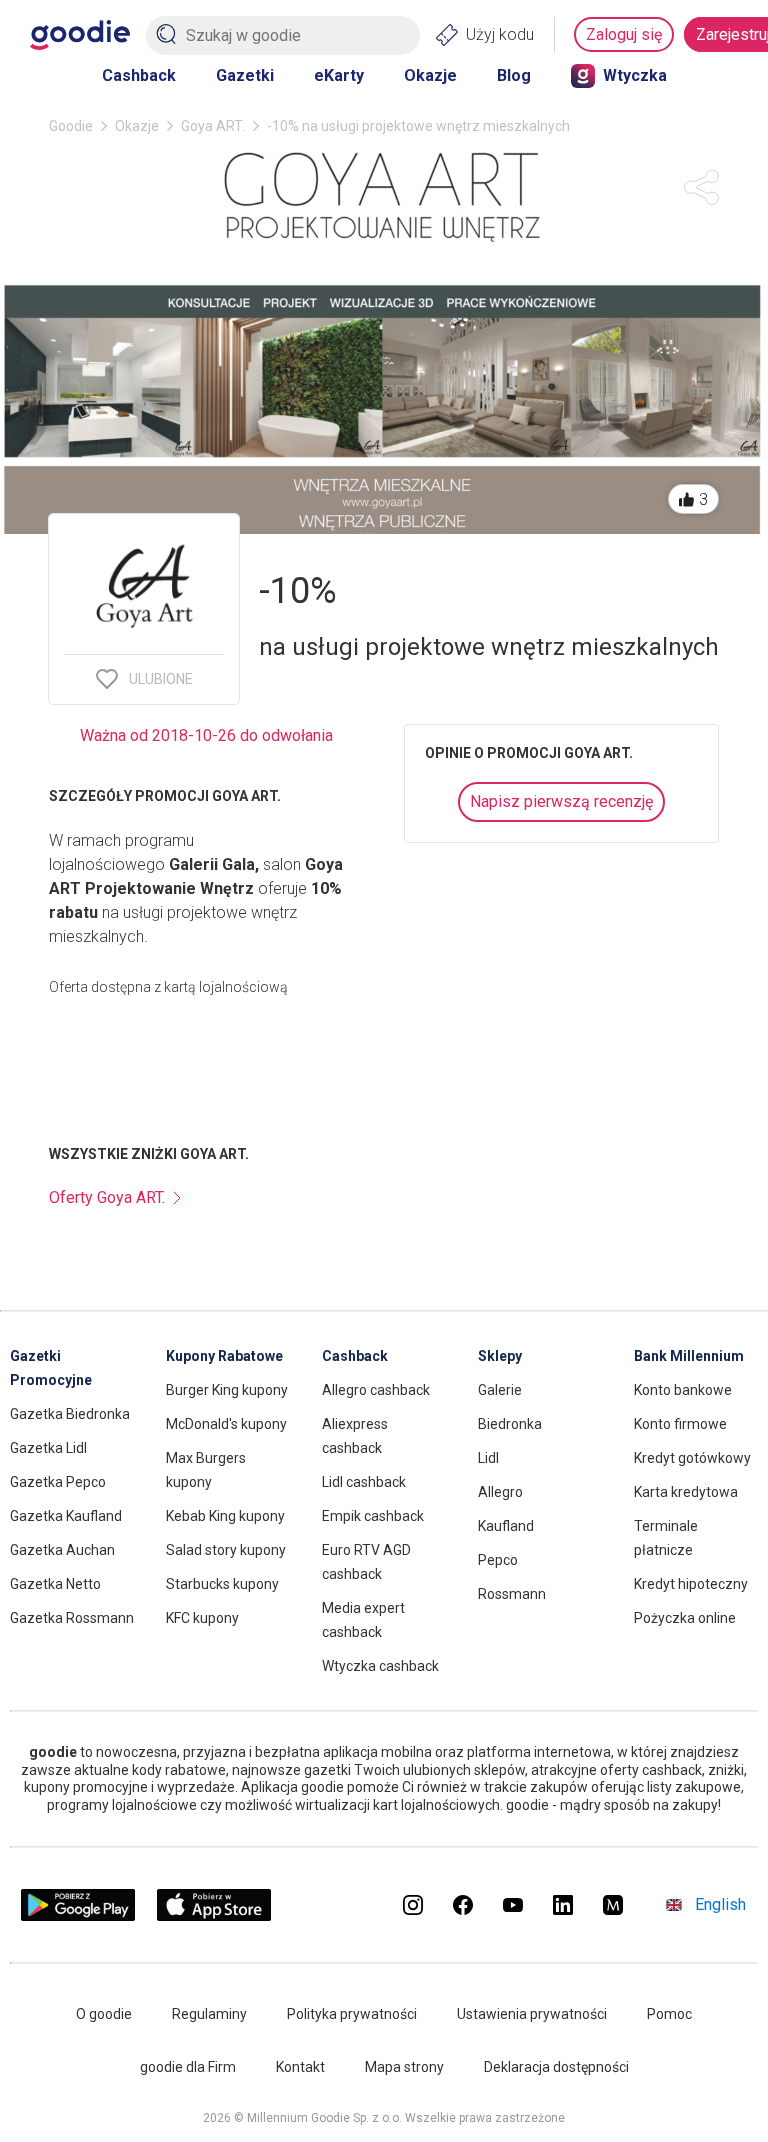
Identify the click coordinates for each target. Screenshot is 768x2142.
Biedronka (510, 1424)
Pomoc (669, 2014)
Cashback (139, 75)
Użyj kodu (500, 34)
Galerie (500, 1390)
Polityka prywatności (352, 2014)
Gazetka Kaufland (66, 1516)
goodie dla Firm (188, 2067)
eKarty (339, 75)
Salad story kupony (226, 1550)
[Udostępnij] (701, 187)
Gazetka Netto (55, 1584)
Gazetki (245, 75)
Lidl (488, 1458)
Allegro (500, 1492)
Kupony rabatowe (224, 1356)
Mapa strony (404, 2067)
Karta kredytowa (686, 1492)
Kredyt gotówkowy (692, 1458)
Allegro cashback (376, 1390)
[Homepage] (80, 35)
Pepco (498, 1560)
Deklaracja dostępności (556, 2067)
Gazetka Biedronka (70, 1414)
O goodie (104, 2014)
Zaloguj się (624, 34)
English (720, 1904)
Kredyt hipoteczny (691, 1584)
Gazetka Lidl (48, 1448)
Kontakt (300, 2067)
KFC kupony (202, 1618)
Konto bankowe (683, 1390)
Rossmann (512, 1594)
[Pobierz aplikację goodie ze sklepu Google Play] (78, 1915)
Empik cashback (373, 1516)
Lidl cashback (364, 1482)
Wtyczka (635, 75)
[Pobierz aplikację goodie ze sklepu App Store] (214, 1915)
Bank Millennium (689, 1356)
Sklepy (500, 1356)
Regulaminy (209, 2014)
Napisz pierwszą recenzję (561, 801)
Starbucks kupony (222, 1584)
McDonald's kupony (226, 1424)
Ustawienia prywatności (532, 2014)
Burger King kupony (227, 1390)
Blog (514, 75)
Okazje (430, 75)
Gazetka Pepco (58, 1482)
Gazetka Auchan (62, 1550)
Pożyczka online (685, 1618)
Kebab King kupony (225, 1516)
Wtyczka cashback (380, 1666)
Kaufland (506, 1526)
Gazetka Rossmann (72, 1618)
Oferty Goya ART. (107, 1197)
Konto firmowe (680, 1424)
